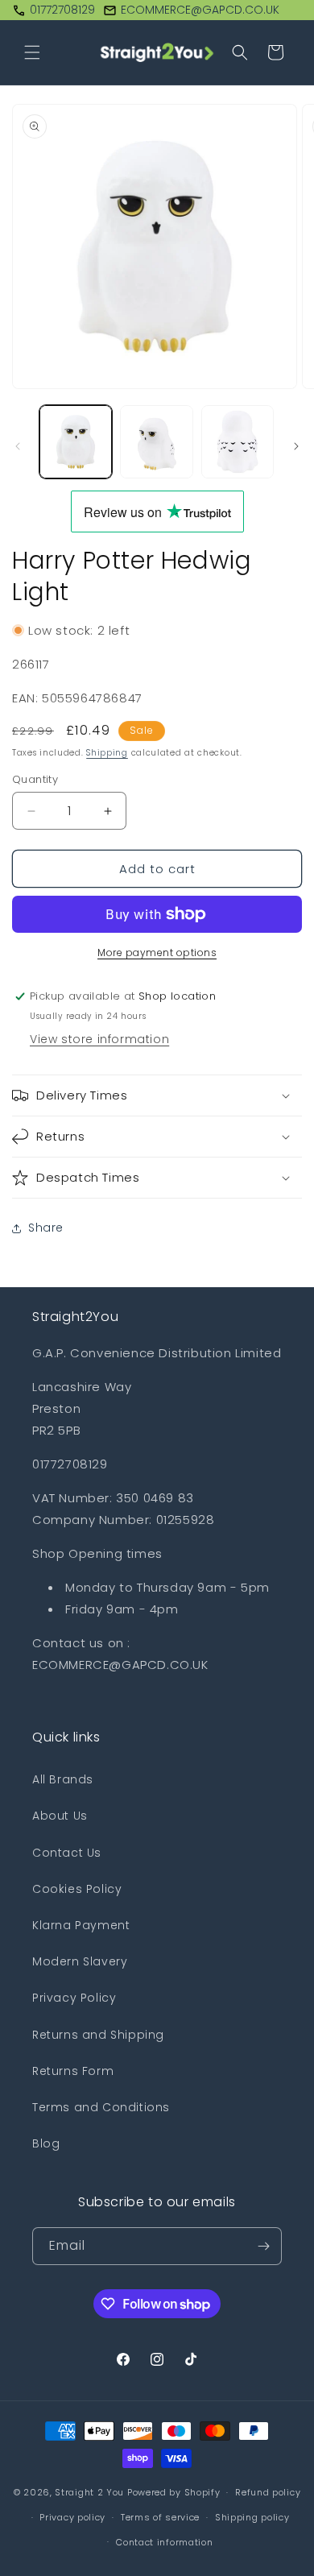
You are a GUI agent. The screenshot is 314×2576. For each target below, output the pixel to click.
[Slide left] (18, 446)
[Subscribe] (263, 2246)
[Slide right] (296, 446)
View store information (99, 1039)
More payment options (157, 953)
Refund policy (268, 2492)
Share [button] (46, 1228)
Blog (46, 2143)
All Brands (63, 1779)
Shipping (107, 753)
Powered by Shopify (174, 2492)
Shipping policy (252, 2517)
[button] (32, 52)
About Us (60, 1816)
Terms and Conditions (101, 2107)
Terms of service (160, 2517)
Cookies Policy (77, 1889)
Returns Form (73, 2071)
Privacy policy (72, 2517)
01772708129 (62, 10)
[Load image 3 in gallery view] (238, 441)
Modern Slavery (80, 1961)
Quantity (35, 779)
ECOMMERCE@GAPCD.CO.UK (200, 10)
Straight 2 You (89, 2492)
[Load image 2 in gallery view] (156, 441)
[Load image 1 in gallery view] (76, 441)
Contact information (164, 2542)
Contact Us (67, 1853)
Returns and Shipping (98, 2035)
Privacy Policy (74, 1998)
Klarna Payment (81, 1925)
